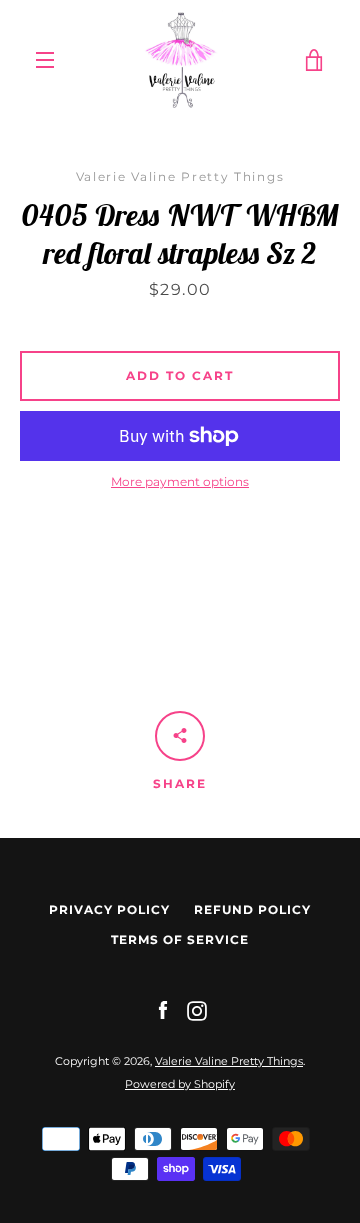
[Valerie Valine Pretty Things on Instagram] (197, 1010)
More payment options (180, 481)
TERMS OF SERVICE (180, 939)
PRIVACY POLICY (109, 909)
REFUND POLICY (252, 909)
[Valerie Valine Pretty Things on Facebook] (163, 1010)
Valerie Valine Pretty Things (229, 1061)
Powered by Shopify (180, 1084)
